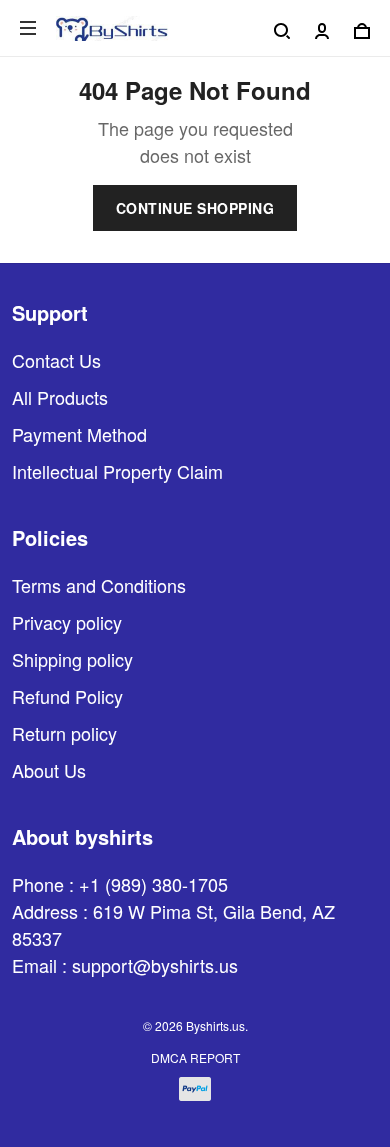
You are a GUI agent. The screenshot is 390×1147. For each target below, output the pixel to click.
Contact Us (56, 360)
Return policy (64, 733)
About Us (49, 770)
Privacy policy (67, 622)
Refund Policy (67, 696)
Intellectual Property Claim (117, 471)
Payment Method (79, 434)
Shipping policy (72, 659)
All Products (60, 397)
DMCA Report (195, 1057)
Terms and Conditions (99, 585)
